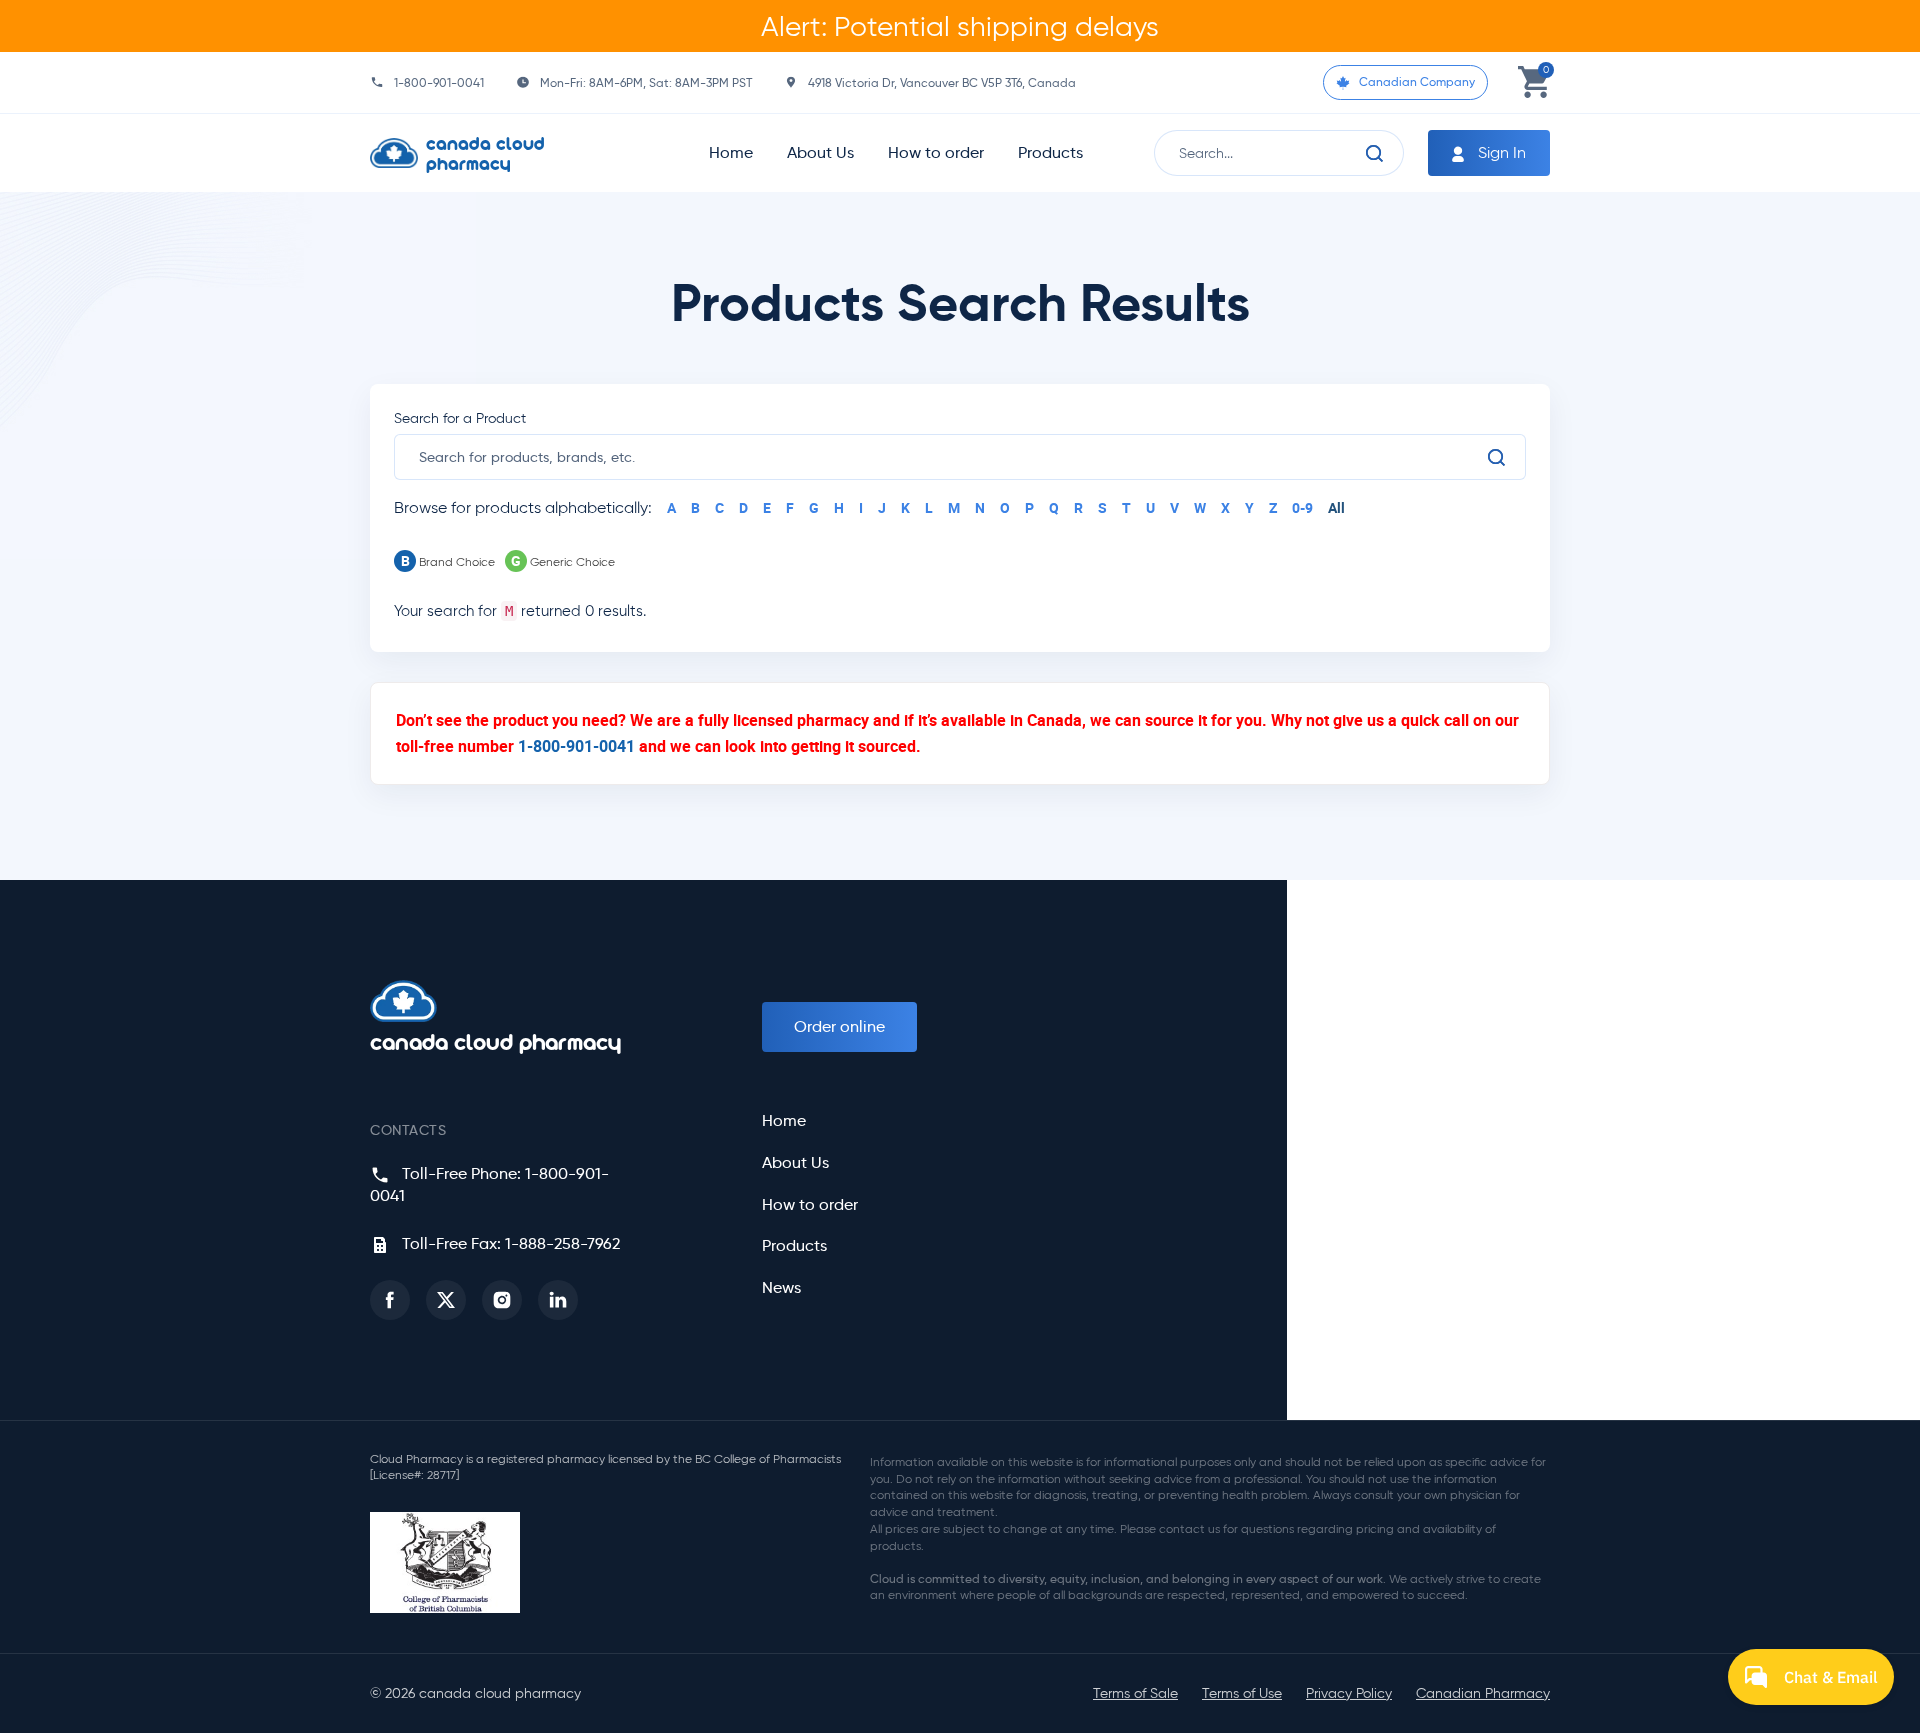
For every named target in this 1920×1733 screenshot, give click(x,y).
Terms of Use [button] (1242, 1693)
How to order (936, 152)
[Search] (1375, 153)
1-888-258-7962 (562, 1243)
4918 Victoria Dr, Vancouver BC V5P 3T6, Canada (942, 82)
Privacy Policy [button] (1349, 1693)
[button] (390, 1300)
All (1336, 507)
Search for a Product (460, 418)
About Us (820, 152)
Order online (839, 1026)
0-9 (1302, 507)
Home (731, 152)
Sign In (1500, 152)
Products (1050, 152)
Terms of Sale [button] (1135, 1693)
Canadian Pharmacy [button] (1483, 1693)
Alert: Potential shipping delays (960, 26)
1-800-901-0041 (439, 82)
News (781, 1288)
